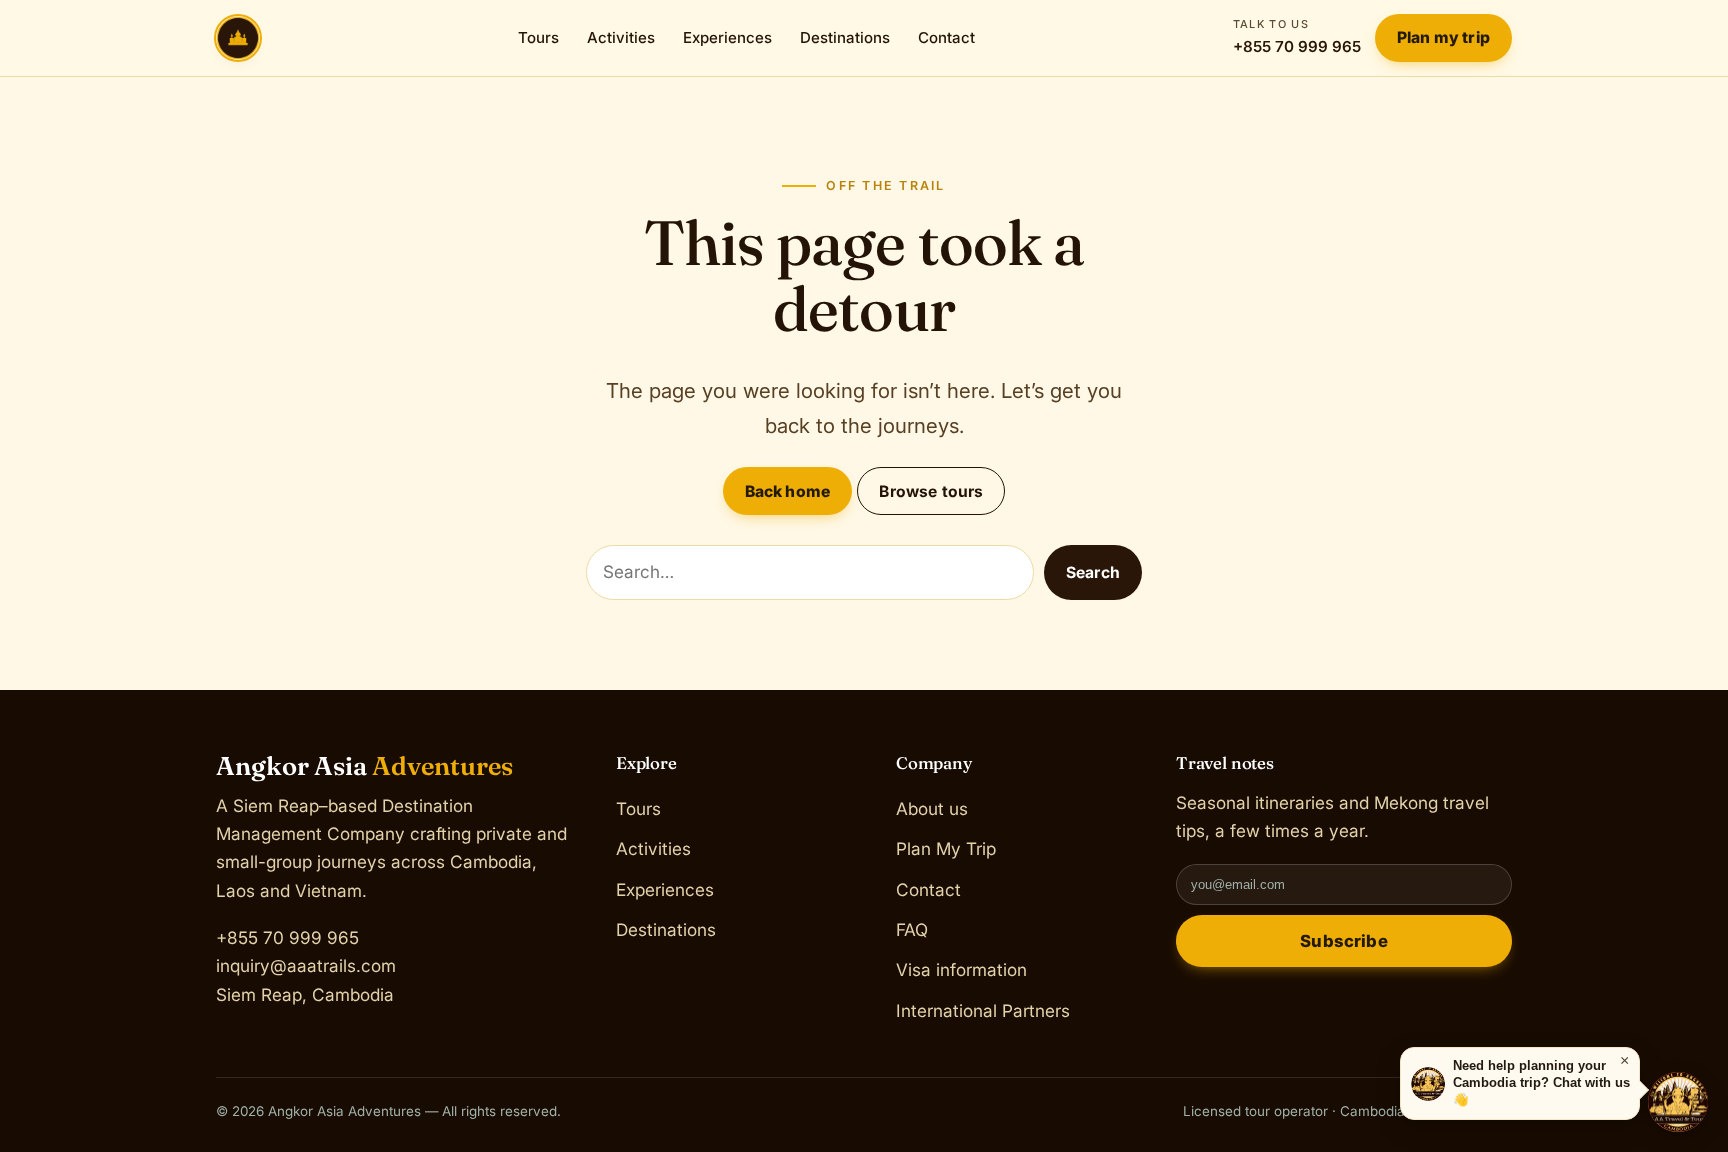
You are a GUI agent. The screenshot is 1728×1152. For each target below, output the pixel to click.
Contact (946, 37)
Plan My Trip (946, 848)
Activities (621, 37)
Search (1093, 572)
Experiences (727, 37)
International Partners (983, 1009)
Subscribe (1344, 941)
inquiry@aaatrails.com (306, 965)
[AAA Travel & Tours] (1678, 1102)
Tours (538, 37)
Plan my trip (1443, 37)
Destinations (845, 37)
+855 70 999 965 (1297, 36)
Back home (787, 491)
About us (932, 808)
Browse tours (931, 491)
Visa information (961, 969)
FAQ (912, 929)
